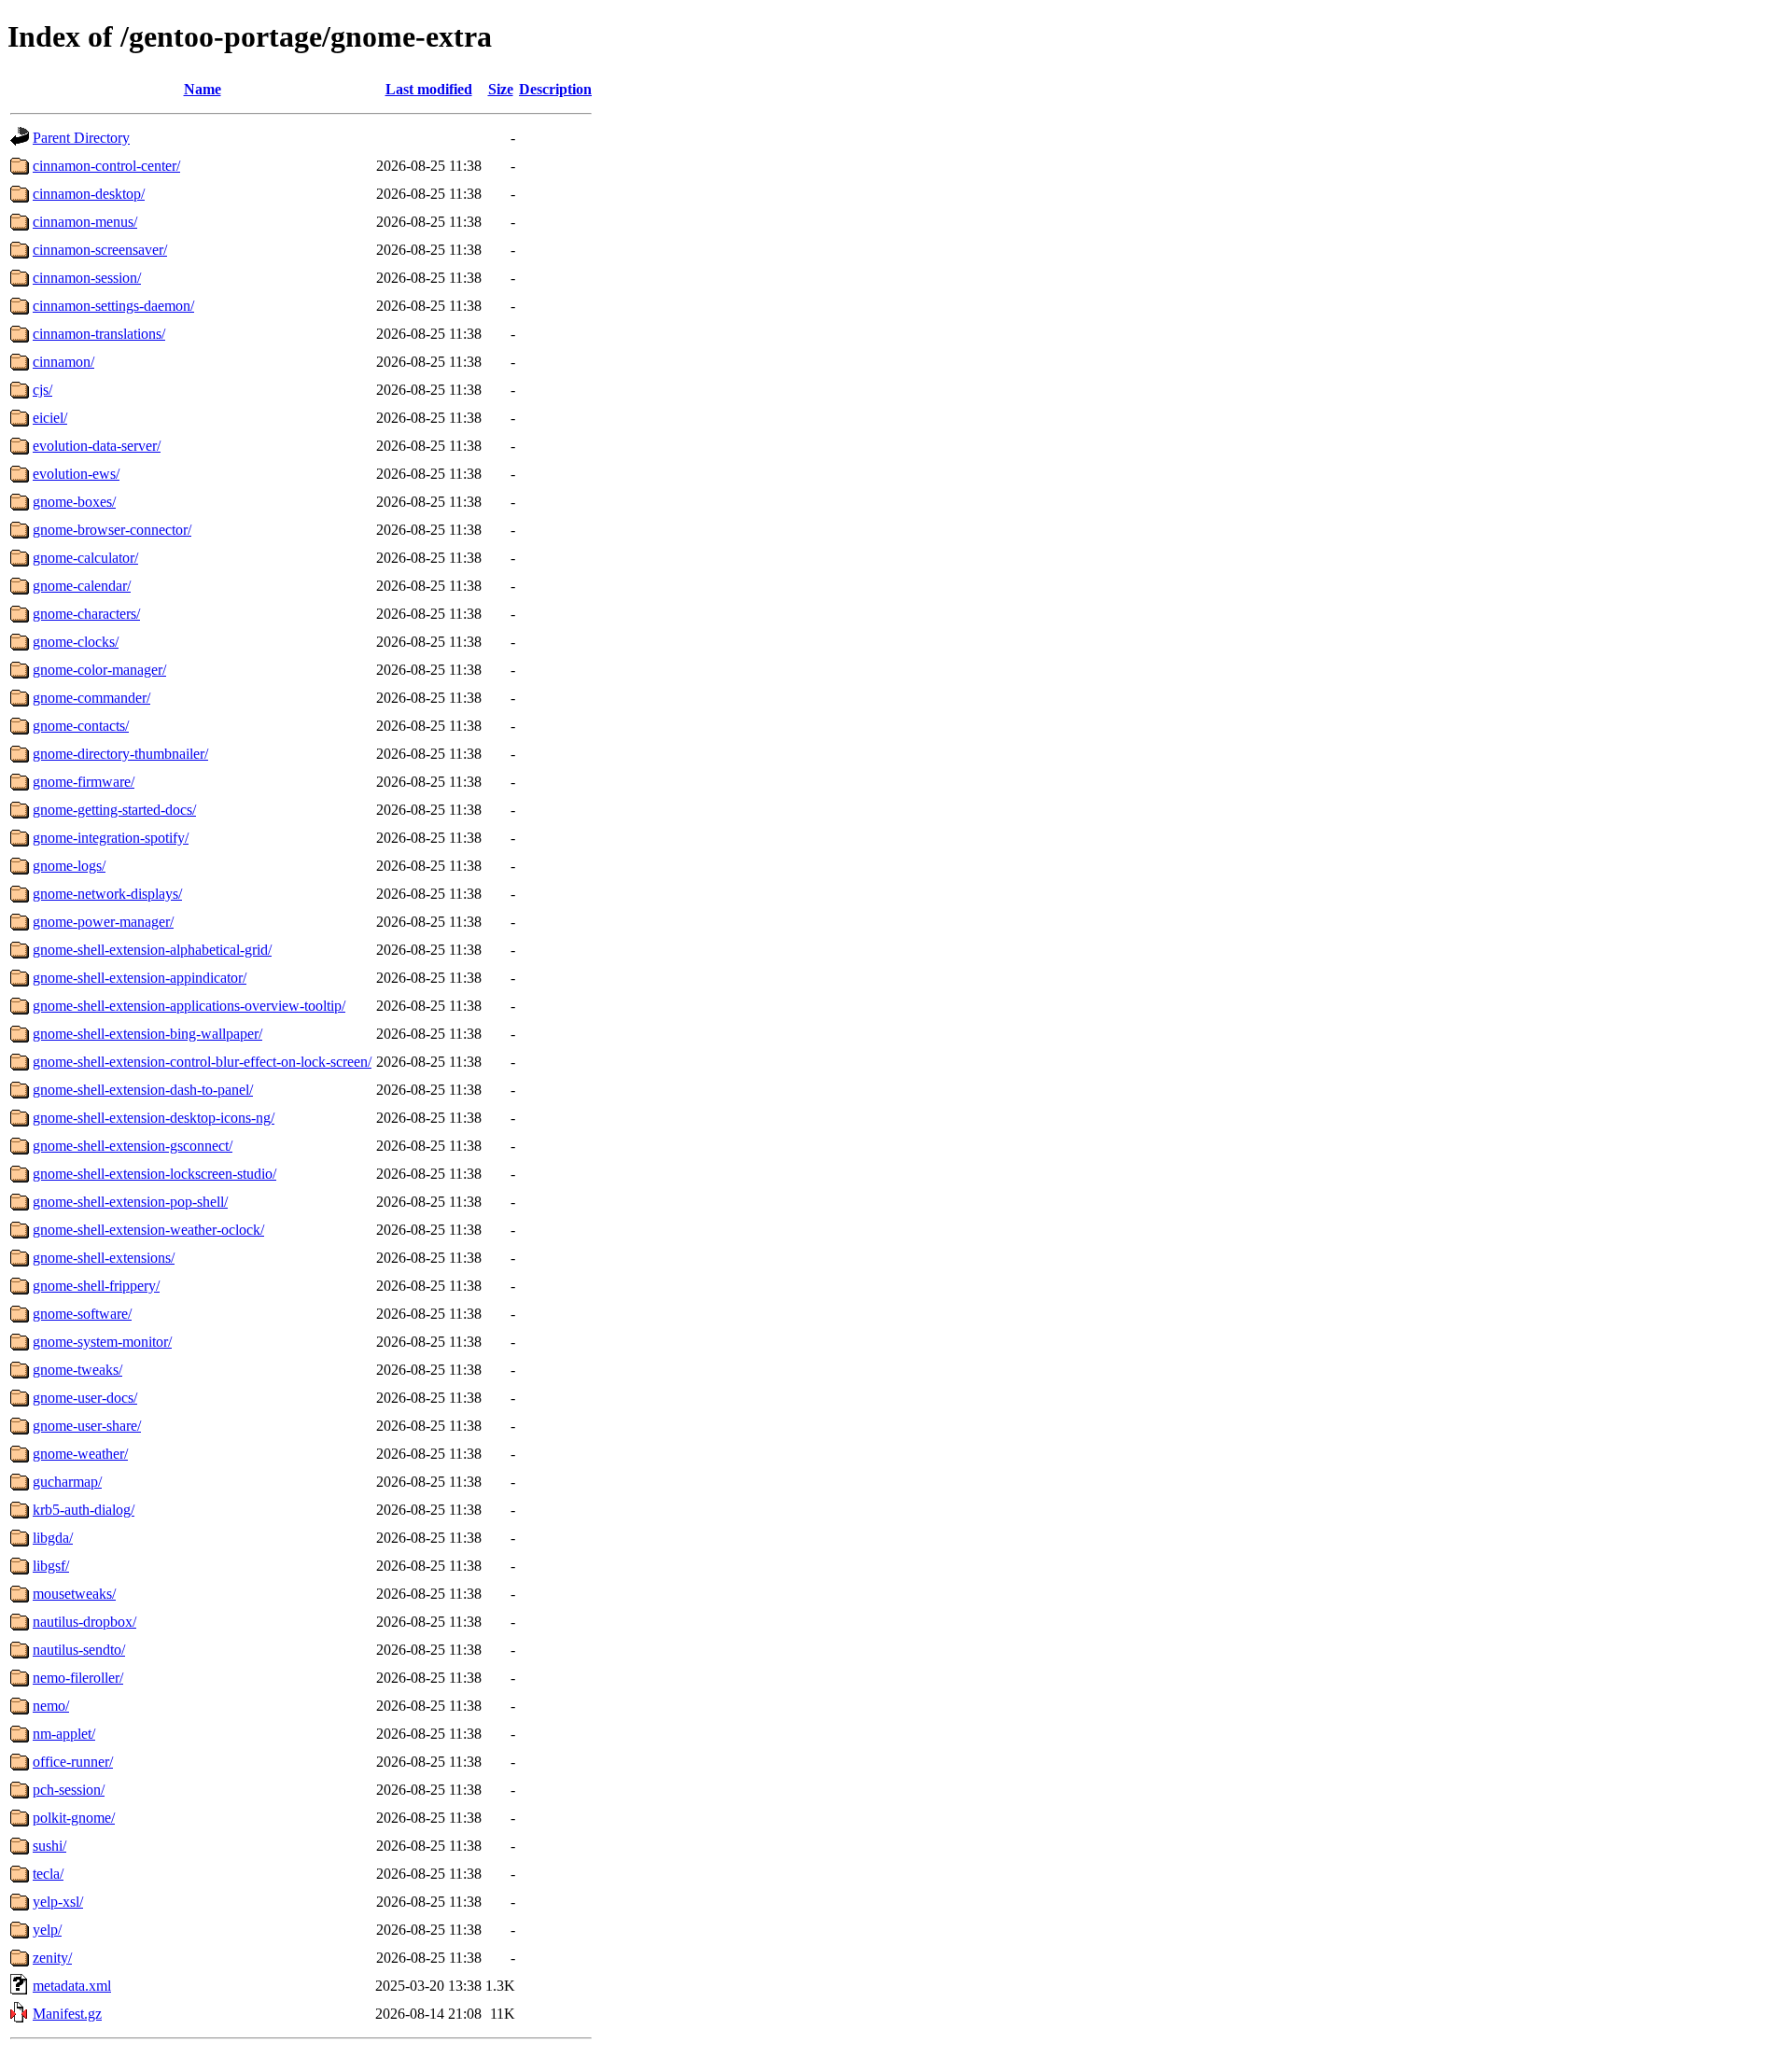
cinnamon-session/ (87, 278)
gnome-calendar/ (82, 586)
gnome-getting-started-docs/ (114, 810)
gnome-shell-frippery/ (96, 1286)
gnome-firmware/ (84, 782)
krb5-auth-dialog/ (84, 1510)
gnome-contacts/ (81, 726)
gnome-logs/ (69, 866)
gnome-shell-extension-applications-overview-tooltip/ (189, 1006)
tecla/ (48, 1874)
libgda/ (53, 1538)
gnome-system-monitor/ (102, 1342)
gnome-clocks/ (76, 642)
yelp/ (47, 1930)
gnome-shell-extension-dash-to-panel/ (143, 1090)
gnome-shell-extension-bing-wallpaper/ (147, 1034)
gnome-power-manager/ (103, 922)
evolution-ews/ (76, 474)
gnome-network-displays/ (107, 894)
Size (501, 89)
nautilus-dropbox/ (84, 1622)
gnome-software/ (82, 1314)
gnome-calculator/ (85, 558)
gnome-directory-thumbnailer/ (120, 754)
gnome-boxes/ (74, 502)
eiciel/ (50, 418)
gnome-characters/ (86, 614)
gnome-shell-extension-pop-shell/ (130, 1202)
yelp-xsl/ (58, 1902)
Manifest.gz (67, 2014)
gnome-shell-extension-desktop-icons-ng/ (154, 1118)
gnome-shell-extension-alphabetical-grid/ (152, 950)
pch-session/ (69, 1790)
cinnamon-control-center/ (106, 166)
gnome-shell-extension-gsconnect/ (133, 1146)
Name (203, 89)
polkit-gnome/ (74, 1818)
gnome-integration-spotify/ (111, 838)
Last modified (429, 89)
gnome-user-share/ (87, 1426)
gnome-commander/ (91, 698)
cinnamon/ (63, 362)
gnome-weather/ (80, 1454)
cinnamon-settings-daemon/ (113, 306)
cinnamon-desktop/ (89, 194)
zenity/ (52, 1958)
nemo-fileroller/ (78, 1678)
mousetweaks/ (74, 1594)
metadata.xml (72, 1986)
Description (555, 89)
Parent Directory (81, 138)
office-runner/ (73, 1762)
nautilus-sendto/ (79, 1650)
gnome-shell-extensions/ (104, 1258)
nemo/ (51, 1706)
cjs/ (42, 390)
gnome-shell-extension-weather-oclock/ (148, 1230)
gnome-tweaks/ (77, 1370)
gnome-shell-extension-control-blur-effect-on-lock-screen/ (202, 1062)
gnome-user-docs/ (85, 1398)
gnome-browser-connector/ (112, 530)
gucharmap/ (67, 1482)
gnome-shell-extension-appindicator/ (140, 978)
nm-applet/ (64, 1734)
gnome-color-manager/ (99, 670)
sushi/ (49, 1846)
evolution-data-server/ (97, 446)
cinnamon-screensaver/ (100, 250)
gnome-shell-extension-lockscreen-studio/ (154, 1174)
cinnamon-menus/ (85, 222)
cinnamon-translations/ (99, 334)
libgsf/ (51, 1566)
